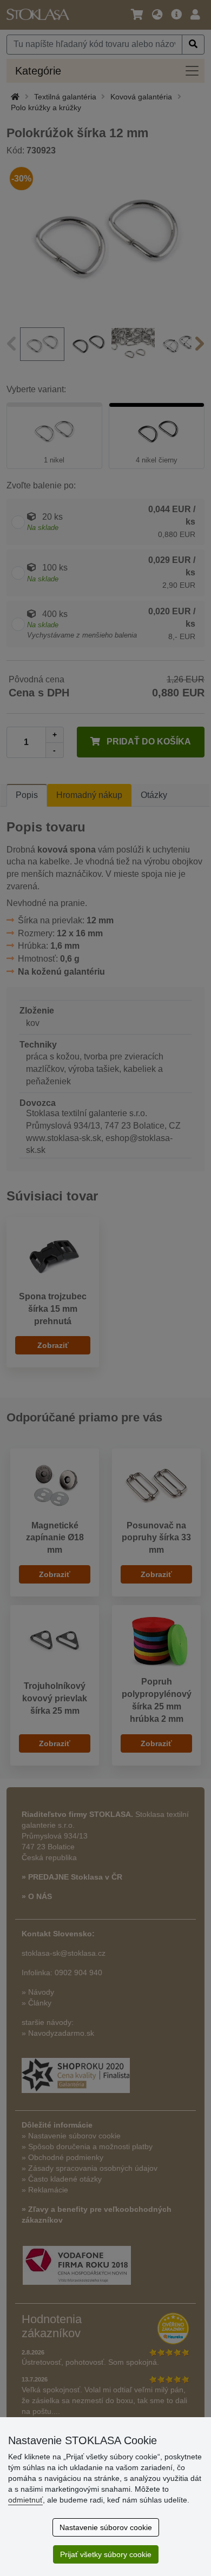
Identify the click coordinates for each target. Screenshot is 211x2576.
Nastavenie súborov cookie (106, 2527)
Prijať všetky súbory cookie (106, 2554)
